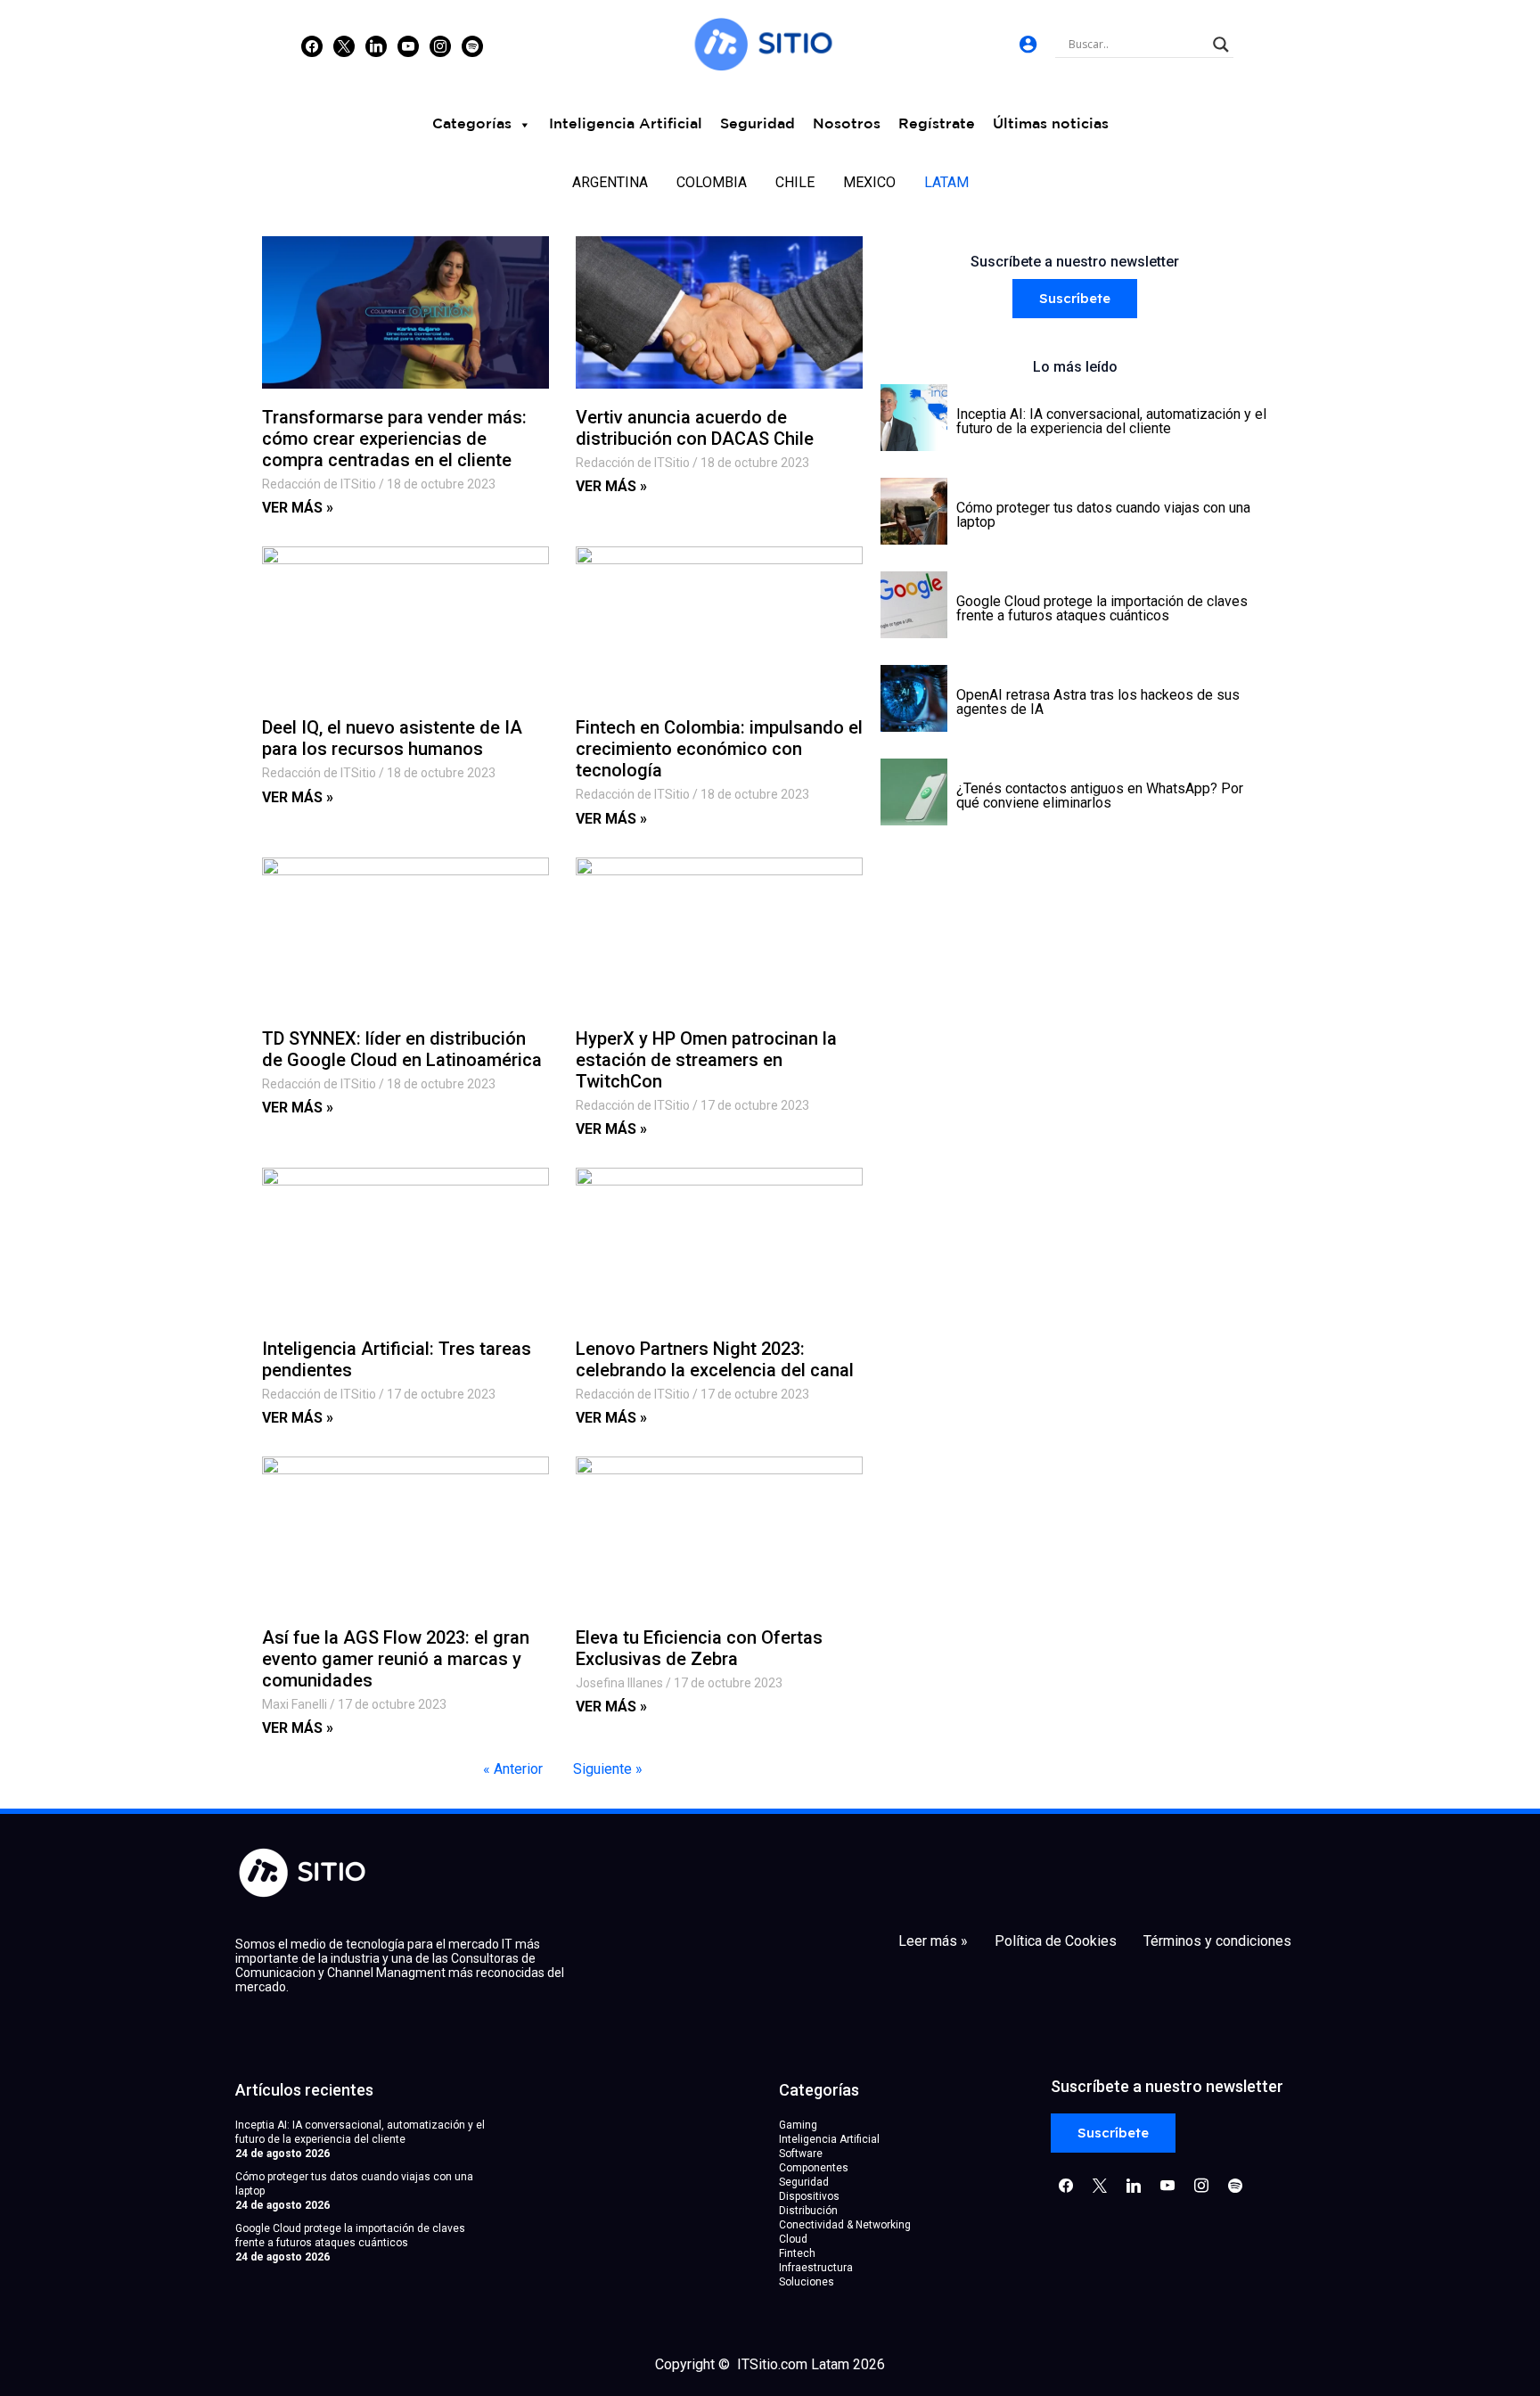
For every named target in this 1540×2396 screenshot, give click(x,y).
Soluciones (807, 2282)
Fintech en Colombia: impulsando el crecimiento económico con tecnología (719, 749)
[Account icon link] (1028, 44)
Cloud (793, 2239)
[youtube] (408, 45)
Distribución (808, 2211)
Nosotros (847, 124)
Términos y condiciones (1217, 1941)
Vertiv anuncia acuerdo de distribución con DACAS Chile (695, 428)
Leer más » (933, 1941)
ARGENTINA (610, 182)
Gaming (798, 2125)
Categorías (472, 124)
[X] (344, 45)
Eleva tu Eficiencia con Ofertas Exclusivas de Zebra (699, 1648)
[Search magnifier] (1221, 45)
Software (801, 2154)
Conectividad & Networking (845, 2225)
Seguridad (758, 124)
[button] (1075, 299)
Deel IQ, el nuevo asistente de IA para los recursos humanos (392, 738)
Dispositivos (809, 2196)
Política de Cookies (1056, 1941)
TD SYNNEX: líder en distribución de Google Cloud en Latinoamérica (402, 1049)
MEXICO (869, 182)
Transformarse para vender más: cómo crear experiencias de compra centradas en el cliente (394, 439)
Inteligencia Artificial (626, 124)
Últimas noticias (1051, 124)
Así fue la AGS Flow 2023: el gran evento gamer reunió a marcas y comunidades (396, 1659)
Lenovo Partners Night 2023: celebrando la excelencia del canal (715, 1359)
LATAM (946, 182)
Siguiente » (608, 1769)
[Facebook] (312, 45)
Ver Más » (298, 508)
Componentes (814, 2168)
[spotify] (472, 45)
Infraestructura (816, 2268)
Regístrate (937, 124)
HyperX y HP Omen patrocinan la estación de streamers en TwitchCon (706, 1060)
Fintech (797, 2253)
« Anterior (513, 1769)
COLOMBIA (712, 182)
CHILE (795, 182)
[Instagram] (376, 45)
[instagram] (440, 45)
